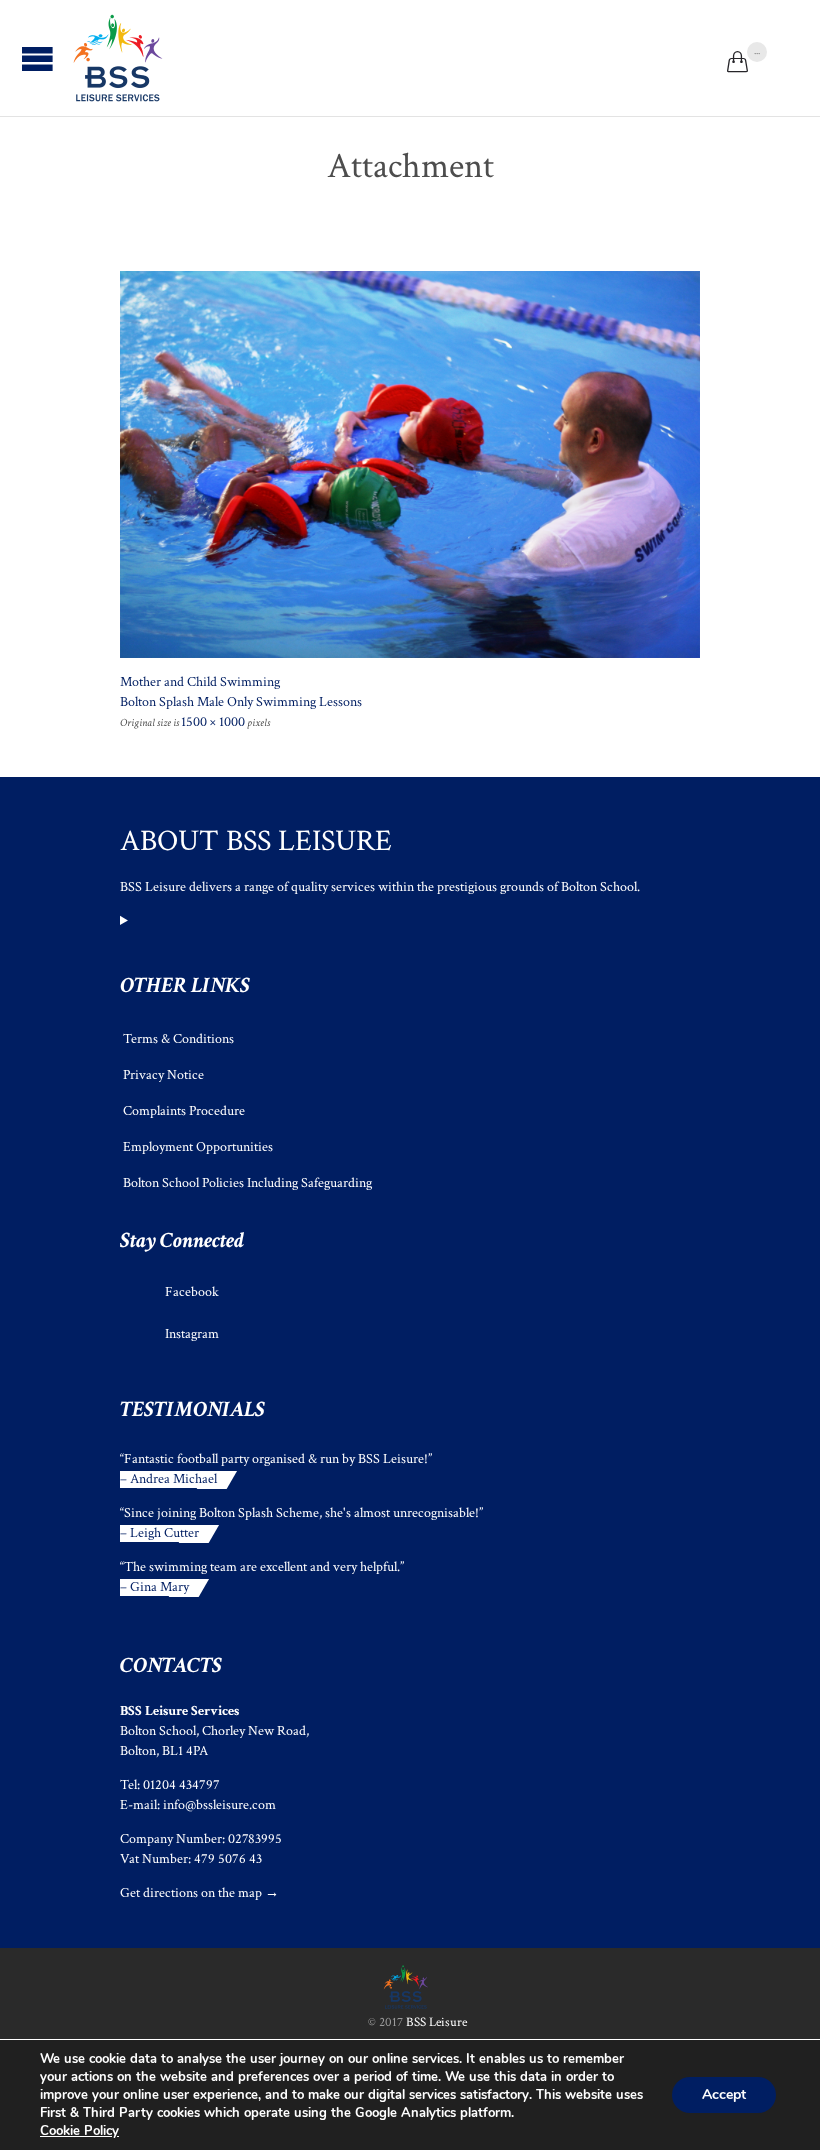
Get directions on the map (191, 1893)
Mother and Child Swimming (200, 682)
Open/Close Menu (37, 58)
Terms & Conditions (178, 1039)
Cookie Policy (79, 2131)
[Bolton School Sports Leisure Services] (118, 58)
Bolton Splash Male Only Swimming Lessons (241, 702)
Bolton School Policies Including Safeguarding (247, 1183)
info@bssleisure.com (219, 1805)
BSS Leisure (436, 2022)
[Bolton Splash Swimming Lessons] (410, 464)
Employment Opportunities (198, 1147)
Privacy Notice (163, 1075)
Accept (724, 2094)
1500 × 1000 (213, 722)
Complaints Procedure (184, 1111)
